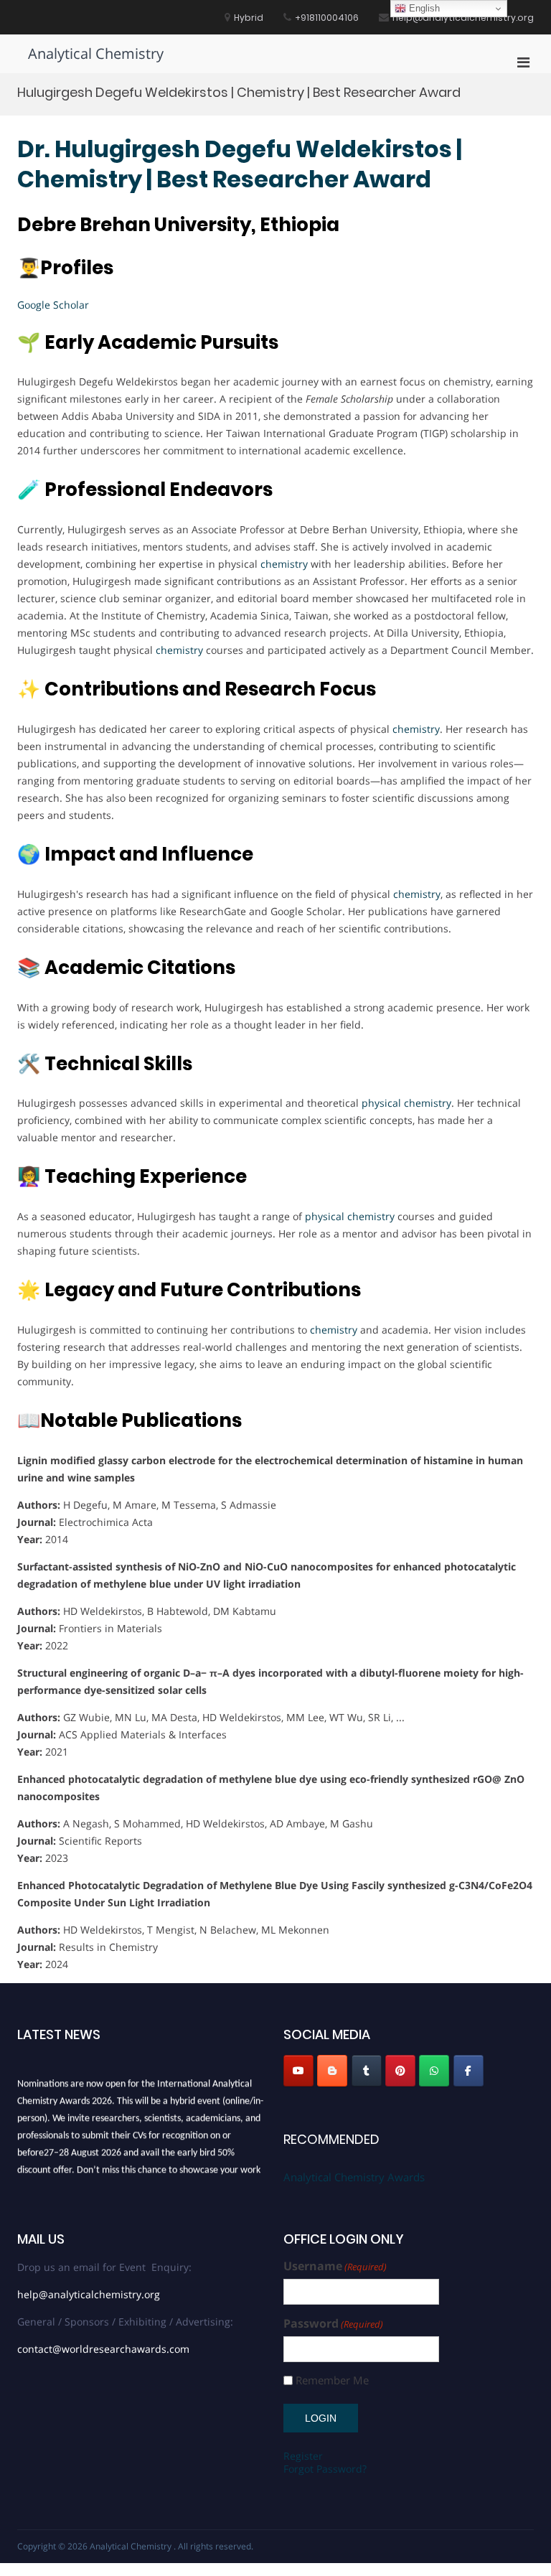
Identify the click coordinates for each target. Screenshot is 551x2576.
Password (333, 2324)
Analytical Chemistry (96, 53)
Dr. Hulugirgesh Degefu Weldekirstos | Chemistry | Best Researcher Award (240, 164)
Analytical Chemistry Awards (354, 2177)
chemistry (284, 564)
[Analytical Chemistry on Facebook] (468, 2071)
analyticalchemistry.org (205, 2182)
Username (335, 2266)
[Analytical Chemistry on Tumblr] (367, 2071)
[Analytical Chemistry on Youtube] (298, 2071)
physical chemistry (406, 1103)
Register (303, 2456)
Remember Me (332, 2380)
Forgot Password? (325, 2469)
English (423, 8)
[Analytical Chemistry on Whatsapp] (434, 2071)
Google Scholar (53, 305)
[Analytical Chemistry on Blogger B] (332, 2071)
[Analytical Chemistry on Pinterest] (400, 2071)
